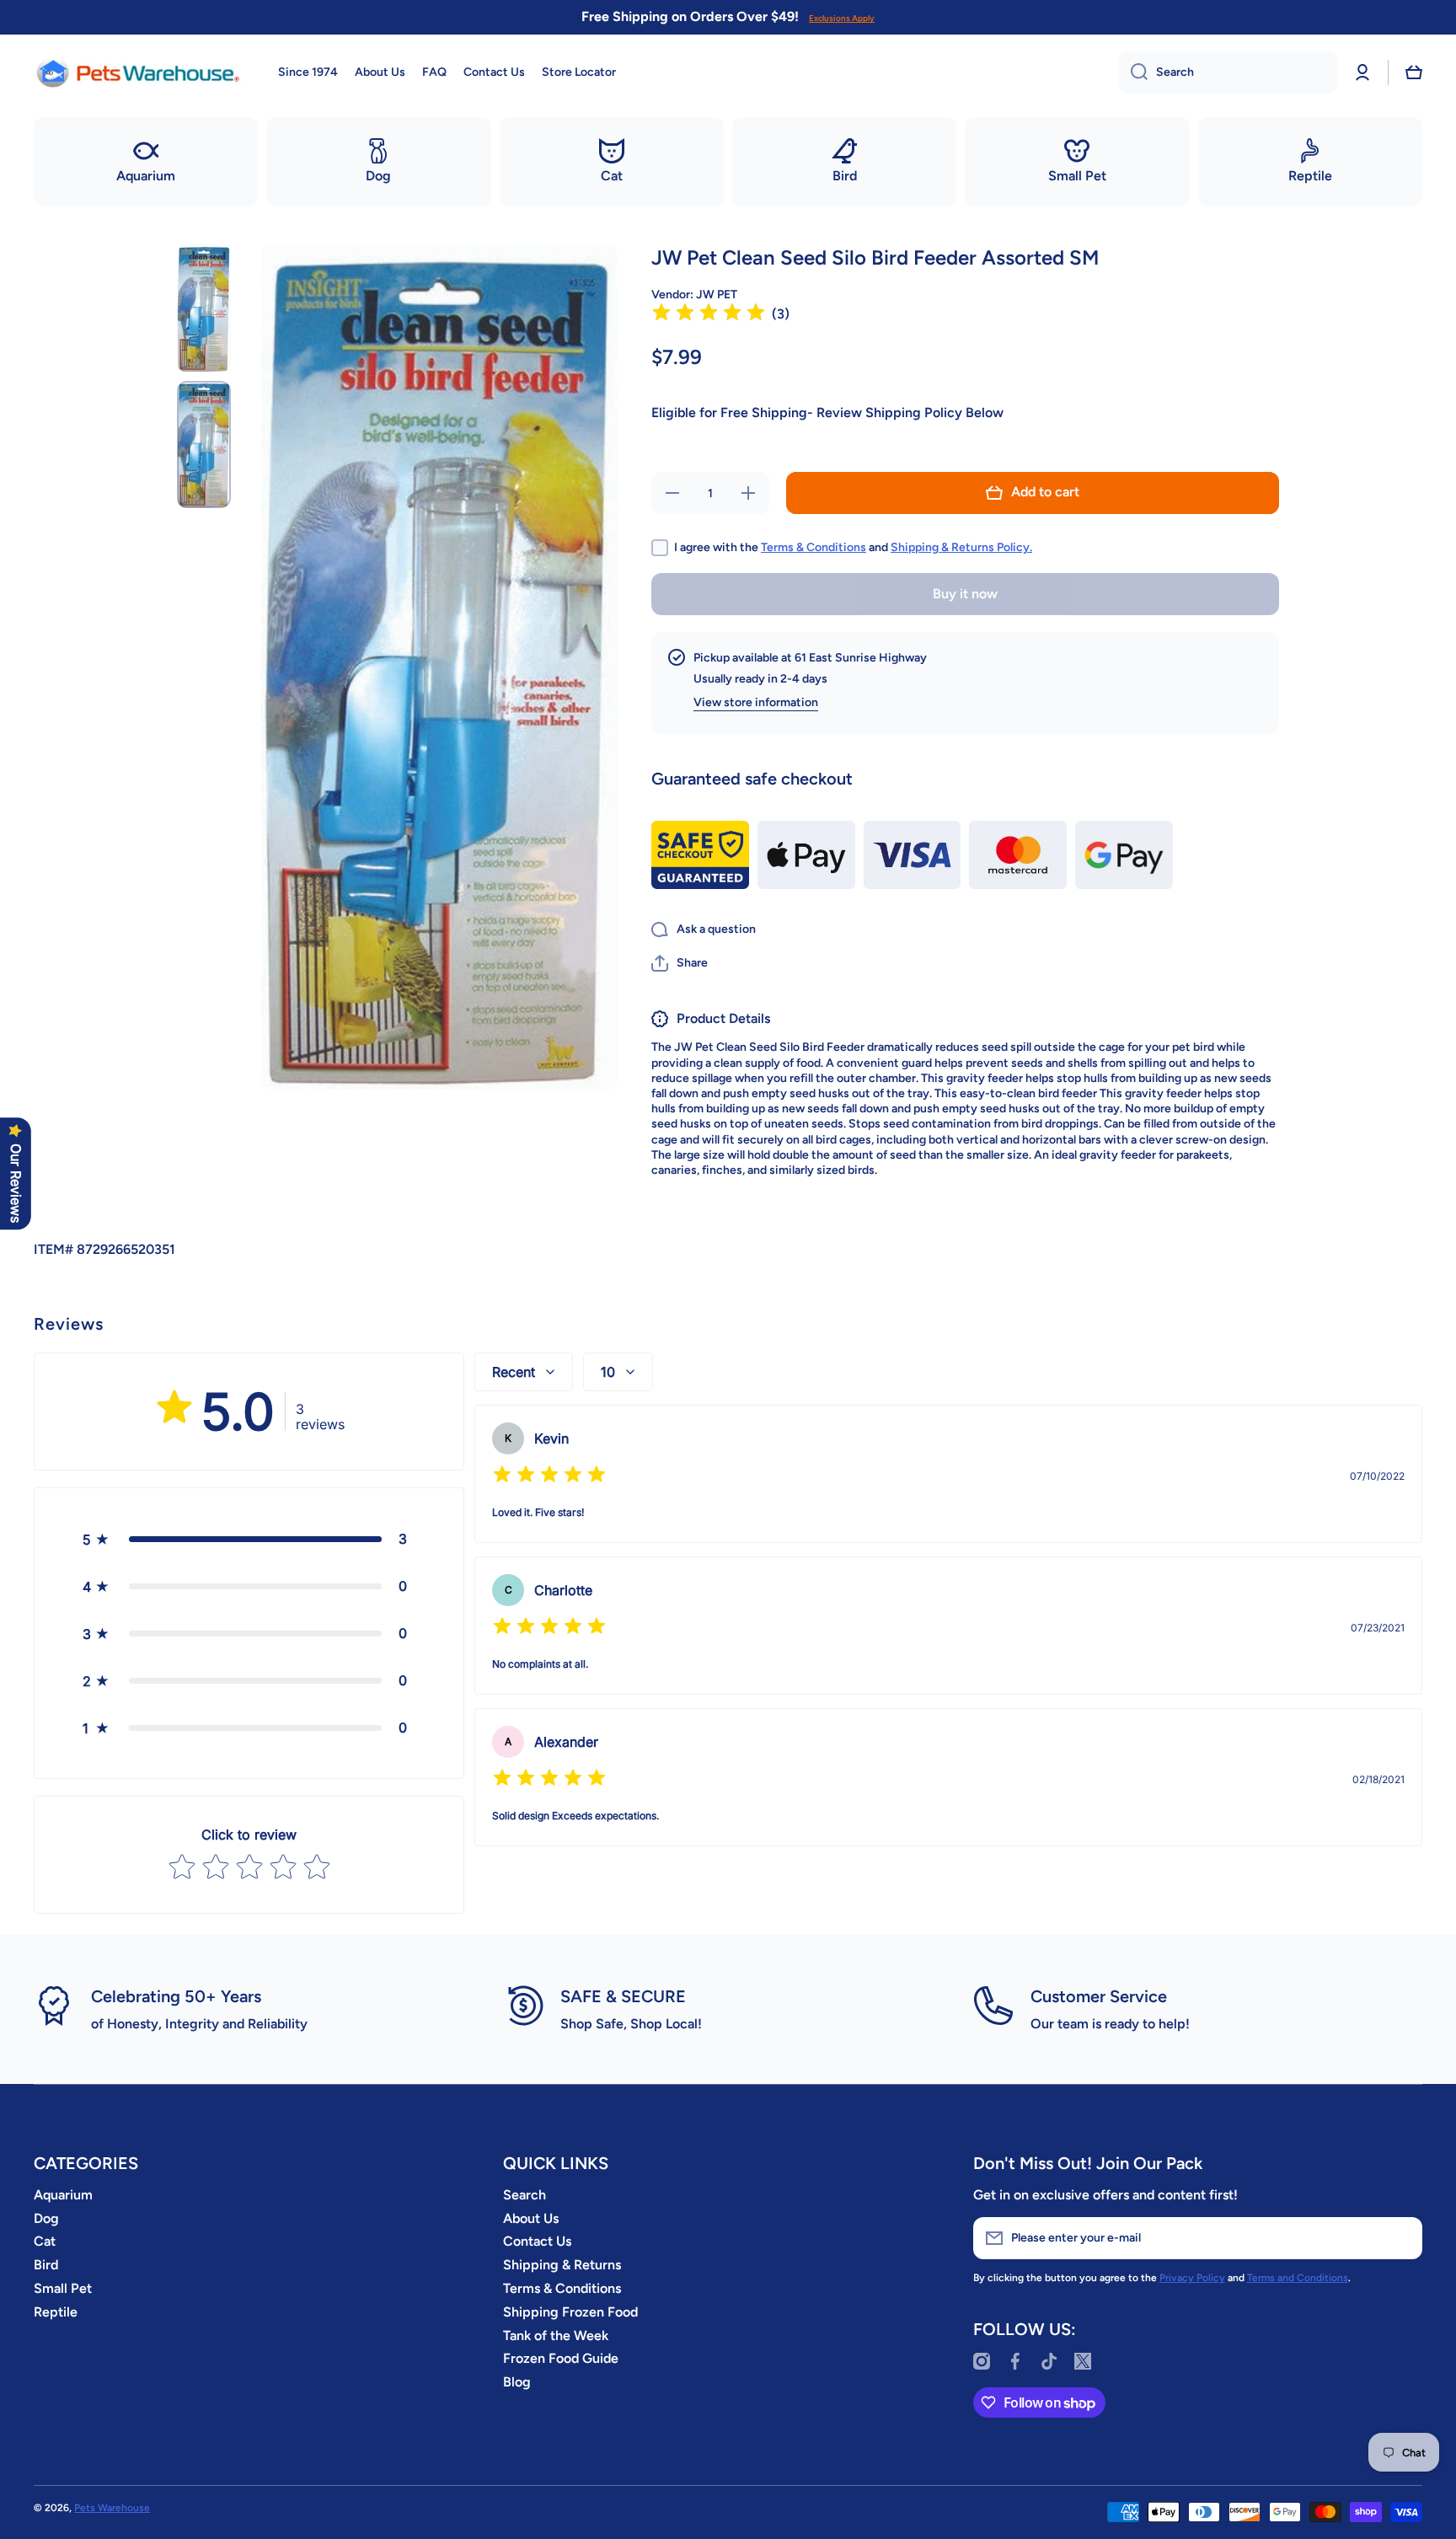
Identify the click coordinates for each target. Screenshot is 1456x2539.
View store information (756, 702)
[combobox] (1228, 72)
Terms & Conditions (814, 547)
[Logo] (139, 72)
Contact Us (537, 2241)
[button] (1414, 72)
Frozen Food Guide (561, 2358)
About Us (531, 2218)
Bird (46, 2265)
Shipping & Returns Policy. (961, 547)
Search (525, 2195)
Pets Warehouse (112, 2508)
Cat (45, 2241)
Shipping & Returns (562, 2265)
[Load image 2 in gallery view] (204, 445)
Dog (46, 2218)
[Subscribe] (1401, 2238)
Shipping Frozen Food (570, 2312)
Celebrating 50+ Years (176, 1996)
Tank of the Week (556, 2335)
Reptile (56, 2312)
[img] (709, 315)
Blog (517, 2382)
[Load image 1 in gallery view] (204, 308)
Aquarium (63, 2195)
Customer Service (1099, 1996)
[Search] (1133, 72)
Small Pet (63, 2288)
